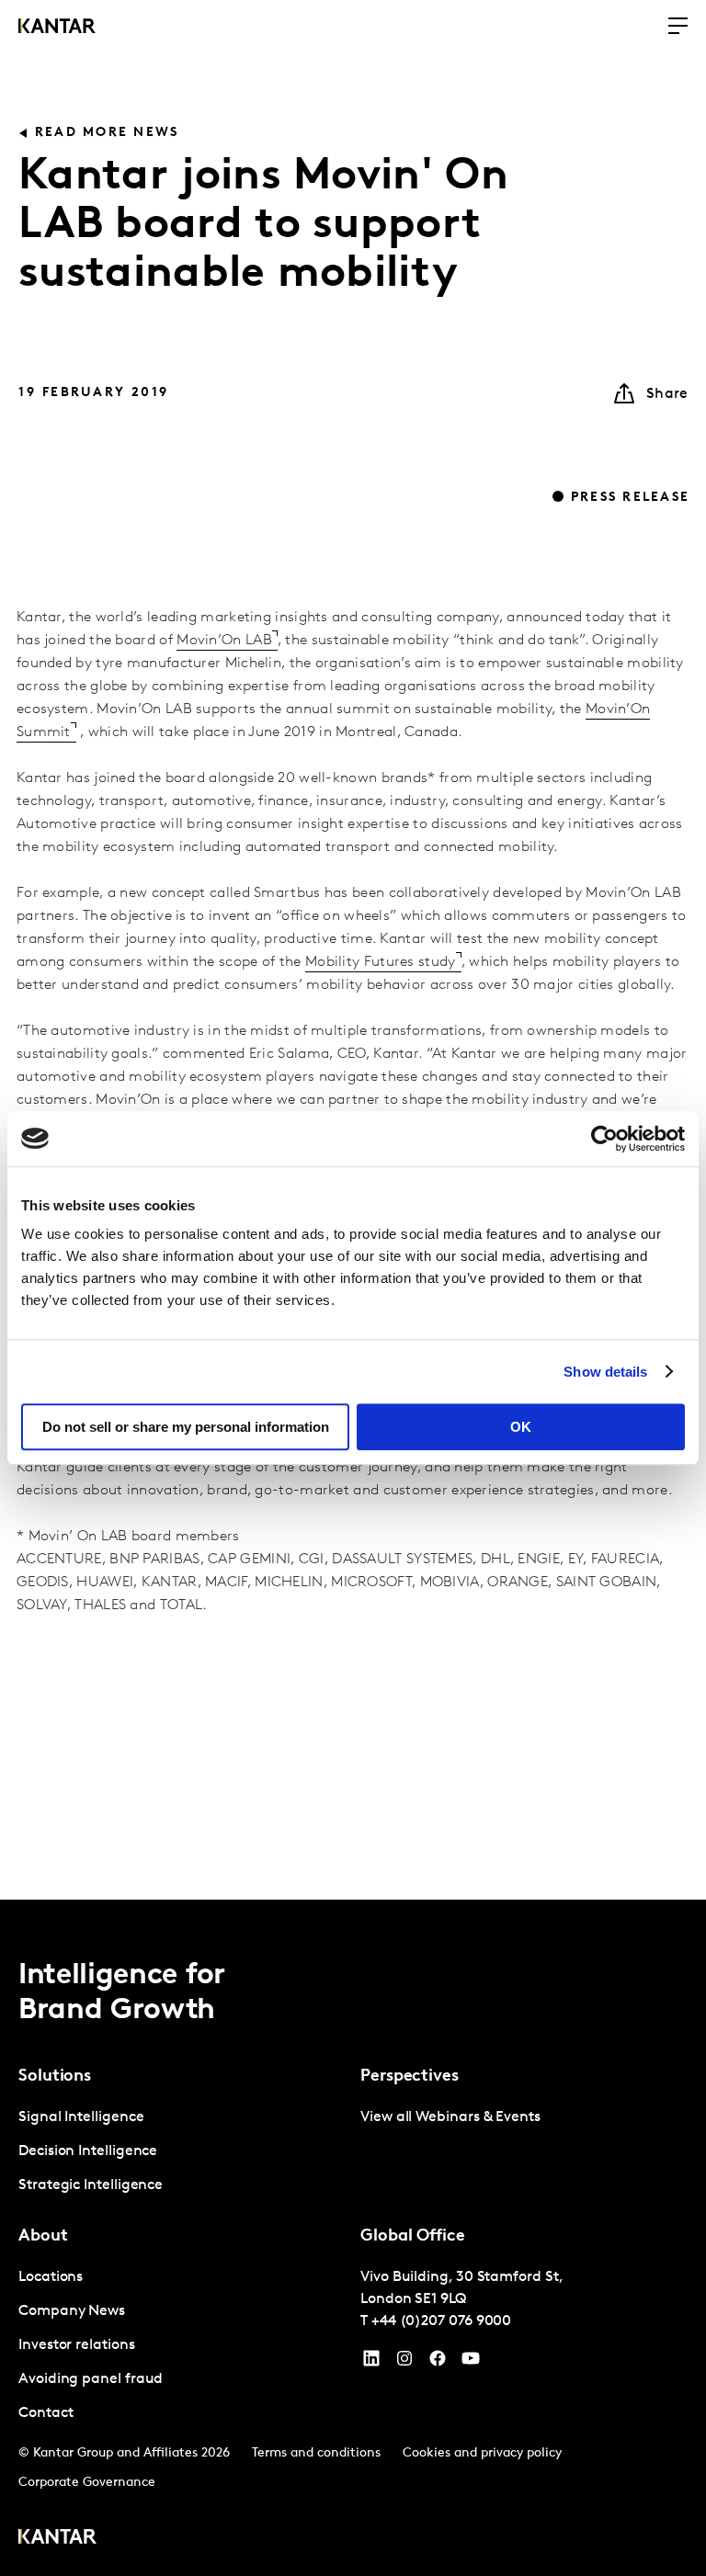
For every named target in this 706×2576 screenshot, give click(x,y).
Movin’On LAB (224, 641)
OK (521, 1427)
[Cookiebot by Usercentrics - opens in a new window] (604, 1139)
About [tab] (43, 2237)
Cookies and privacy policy (482, 2453)
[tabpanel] (182, 2152)
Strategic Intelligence (91, 2185)
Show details (605, 1372)
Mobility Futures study (381, 962)
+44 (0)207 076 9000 (441, 2321)
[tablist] (353, 2238)
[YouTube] (371, 2363)
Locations (51, 2277)
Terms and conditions (316, 2453)
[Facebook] (438, 2363)
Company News (72, 2311)
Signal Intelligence (81, 2117)
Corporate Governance (87, 2483)
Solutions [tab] (55, 2077)
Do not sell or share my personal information (186, 1427)
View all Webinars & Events (450, 2117)
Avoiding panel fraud (91, 2379)
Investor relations (77, 2345)
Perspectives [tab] (410, 2077)
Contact (46, 2413)
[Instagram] (404, 2363)
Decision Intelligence (88, 2151)
